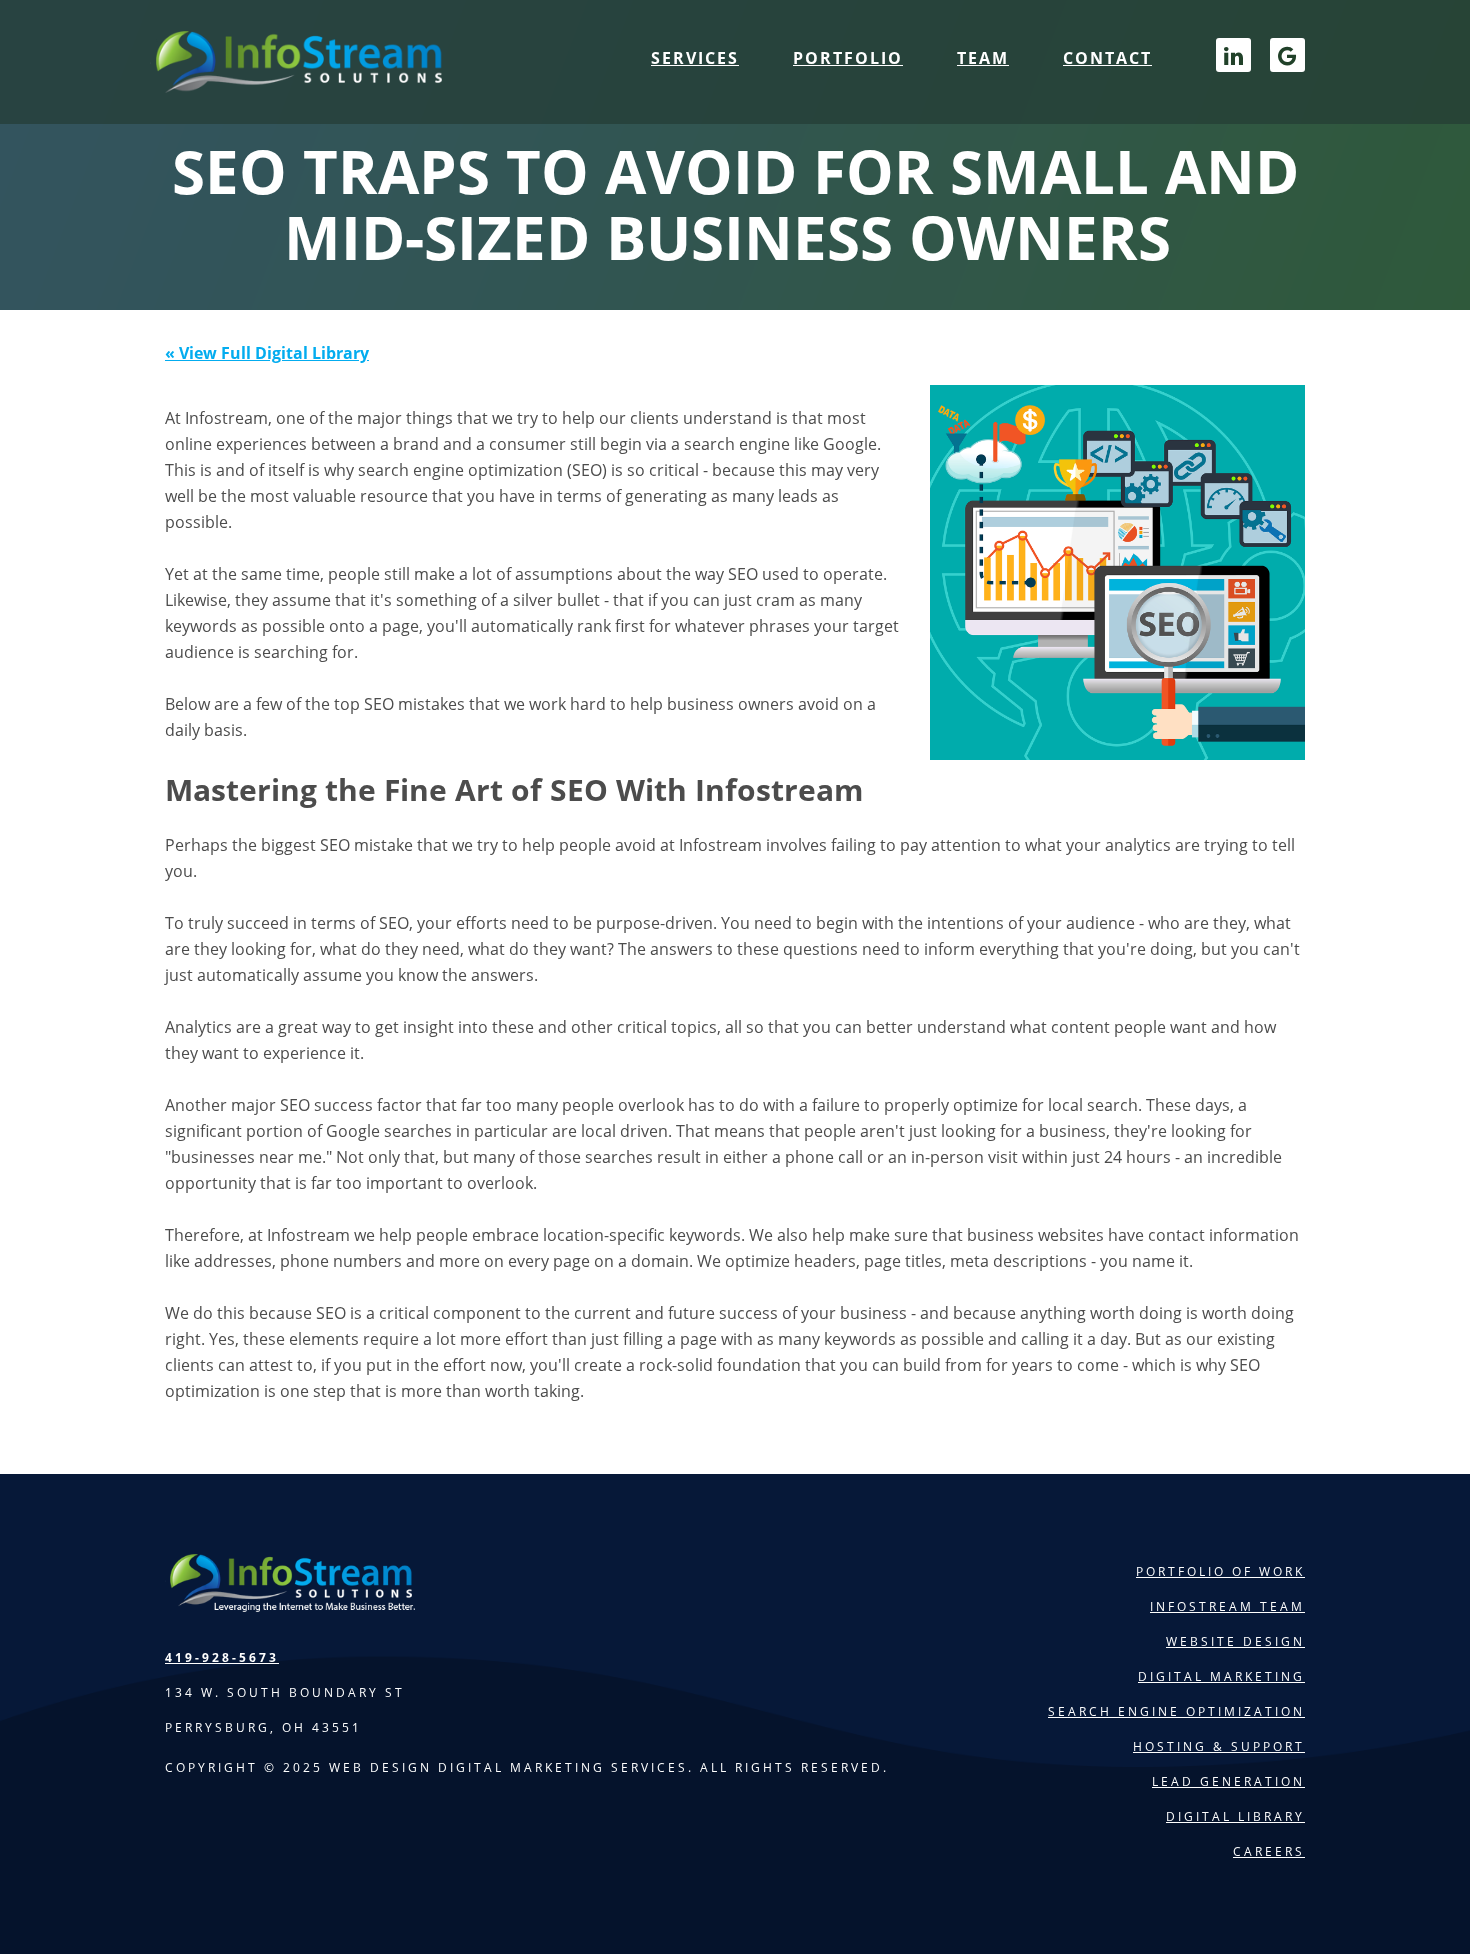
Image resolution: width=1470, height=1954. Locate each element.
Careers (1269, 1851)
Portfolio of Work (1220, 1571)
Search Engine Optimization (1176, 1711)
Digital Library (1235, 1816)
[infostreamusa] (296, 80)
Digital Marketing (1221, 1676)
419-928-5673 (222, 1657)
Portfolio (848, 58)
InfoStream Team (1227, 1606)
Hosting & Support (1219, 1746)
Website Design (1235, 1641)
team (983, 58)
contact (1107, 58)
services (695, 58)
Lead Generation (1228, 1781)
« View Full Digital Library (267, 353)
